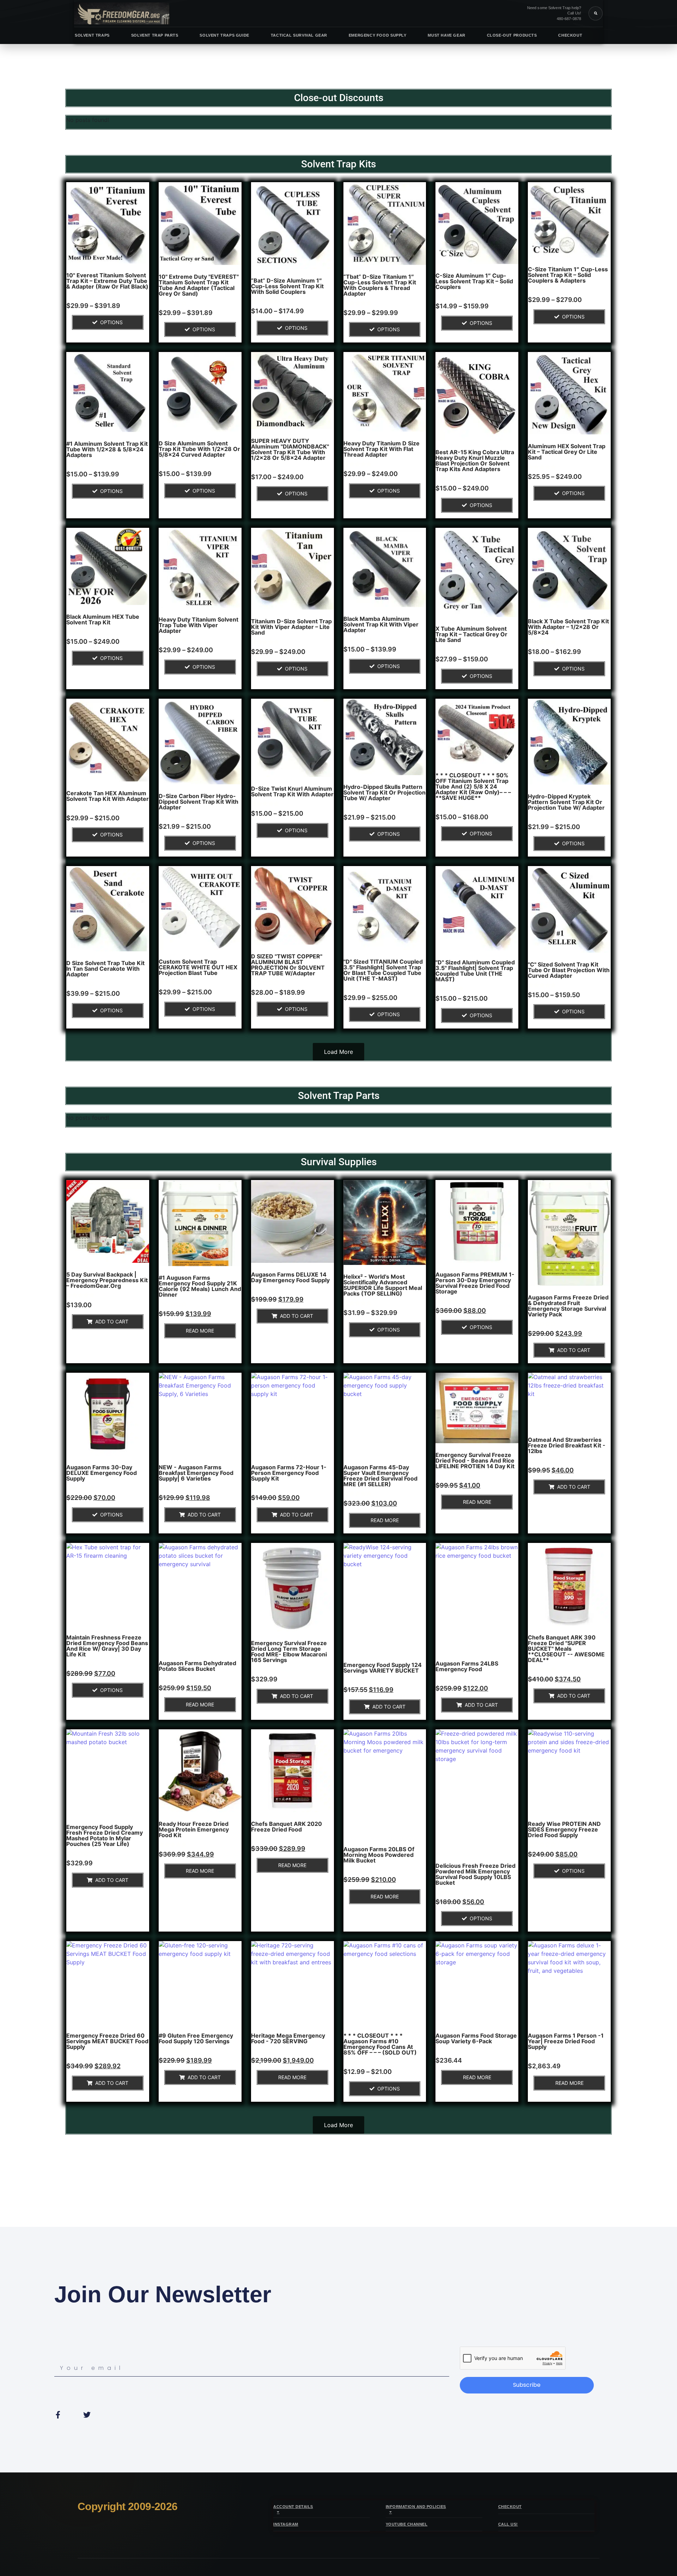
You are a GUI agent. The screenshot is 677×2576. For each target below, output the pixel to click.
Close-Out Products (512, 35)
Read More (200, 1331)
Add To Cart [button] (112, 1321)
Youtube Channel (407, 2524)
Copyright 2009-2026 (128, 2506)
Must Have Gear (446, 35)
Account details (293, 2507)
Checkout (570, 35)
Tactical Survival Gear (299, 35)
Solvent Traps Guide (224, 35)
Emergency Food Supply (378, 35)
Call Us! (508, 2524)
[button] (596, 13)
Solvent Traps (92, 35)
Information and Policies (416, 2507)
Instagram (286, 2524)
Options (111, 322)
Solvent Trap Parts (155, 35)
